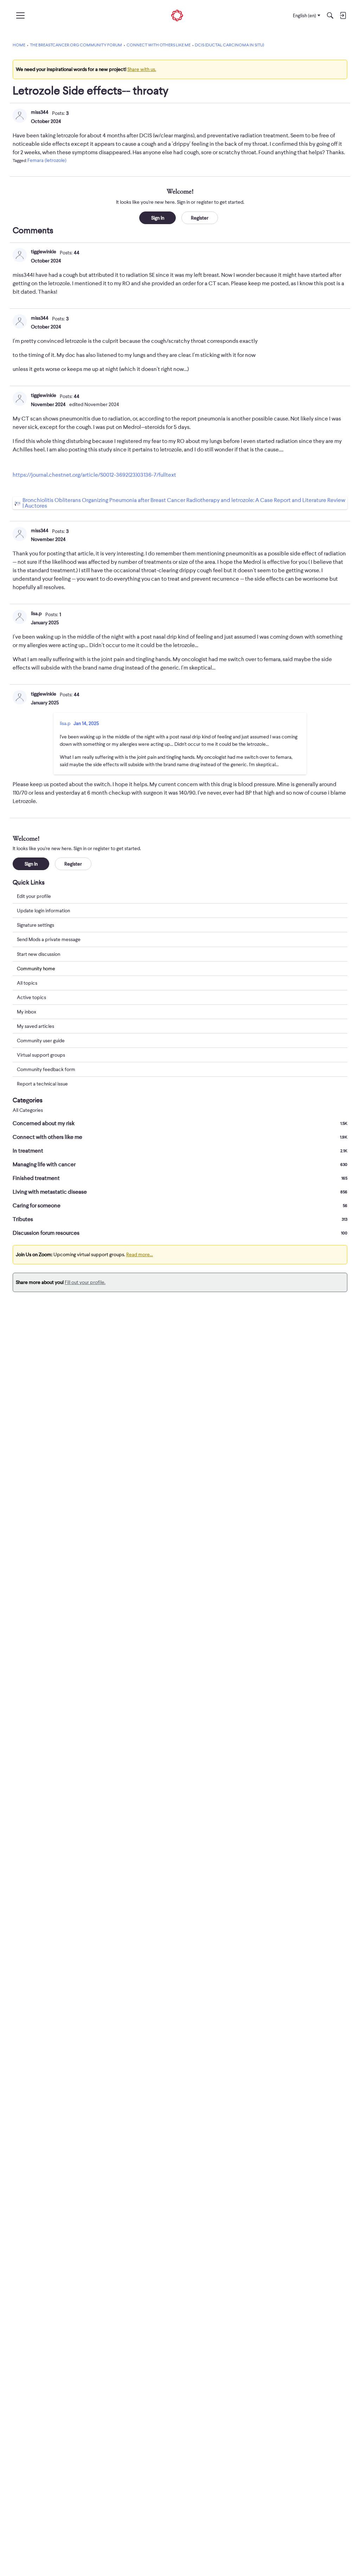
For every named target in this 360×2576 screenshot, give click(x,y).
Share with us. (142, 69)
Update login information (43, 911)
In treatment (180, 1151)
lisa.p (36, 613)
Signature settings (36, 925)
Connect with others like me (180, 1137)
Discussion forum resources (180, 1233)
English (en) (304, 15)
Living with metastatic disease (180, 1192)
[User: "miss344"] (20, 116)
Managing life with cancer (180, 1165)
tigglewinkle (44, 252)
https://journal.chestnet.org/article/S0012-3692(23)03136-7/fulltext (94, 475)
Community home (36, 969)
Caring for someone (180, 1206)
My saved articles (36, 1026)
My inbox (27, 1012)
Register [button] (200, 218)
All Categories (28, 1110)
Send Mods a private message (49, 939)
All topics (27, 983)
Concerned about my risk (180, 1123)
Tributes (180, 1219)
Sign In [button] (158, 218)
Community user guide (41, 1041)
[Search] (330, 15)
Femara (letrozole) (47, 160)
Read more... (140, 1254)
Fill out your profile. (85, 1282)
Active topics (31, 997)
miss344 (40, 112)
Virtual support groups (41, 1055)
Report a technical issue (42, 1084)
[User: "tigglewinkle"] (20, 255)
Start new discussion (38, 954)
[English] (177, 16)
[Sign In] (343, 15)
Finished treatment (180, 1178)
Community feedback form (46, 1069)
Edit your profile (34, 896)
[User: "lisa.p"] (20, 617)
